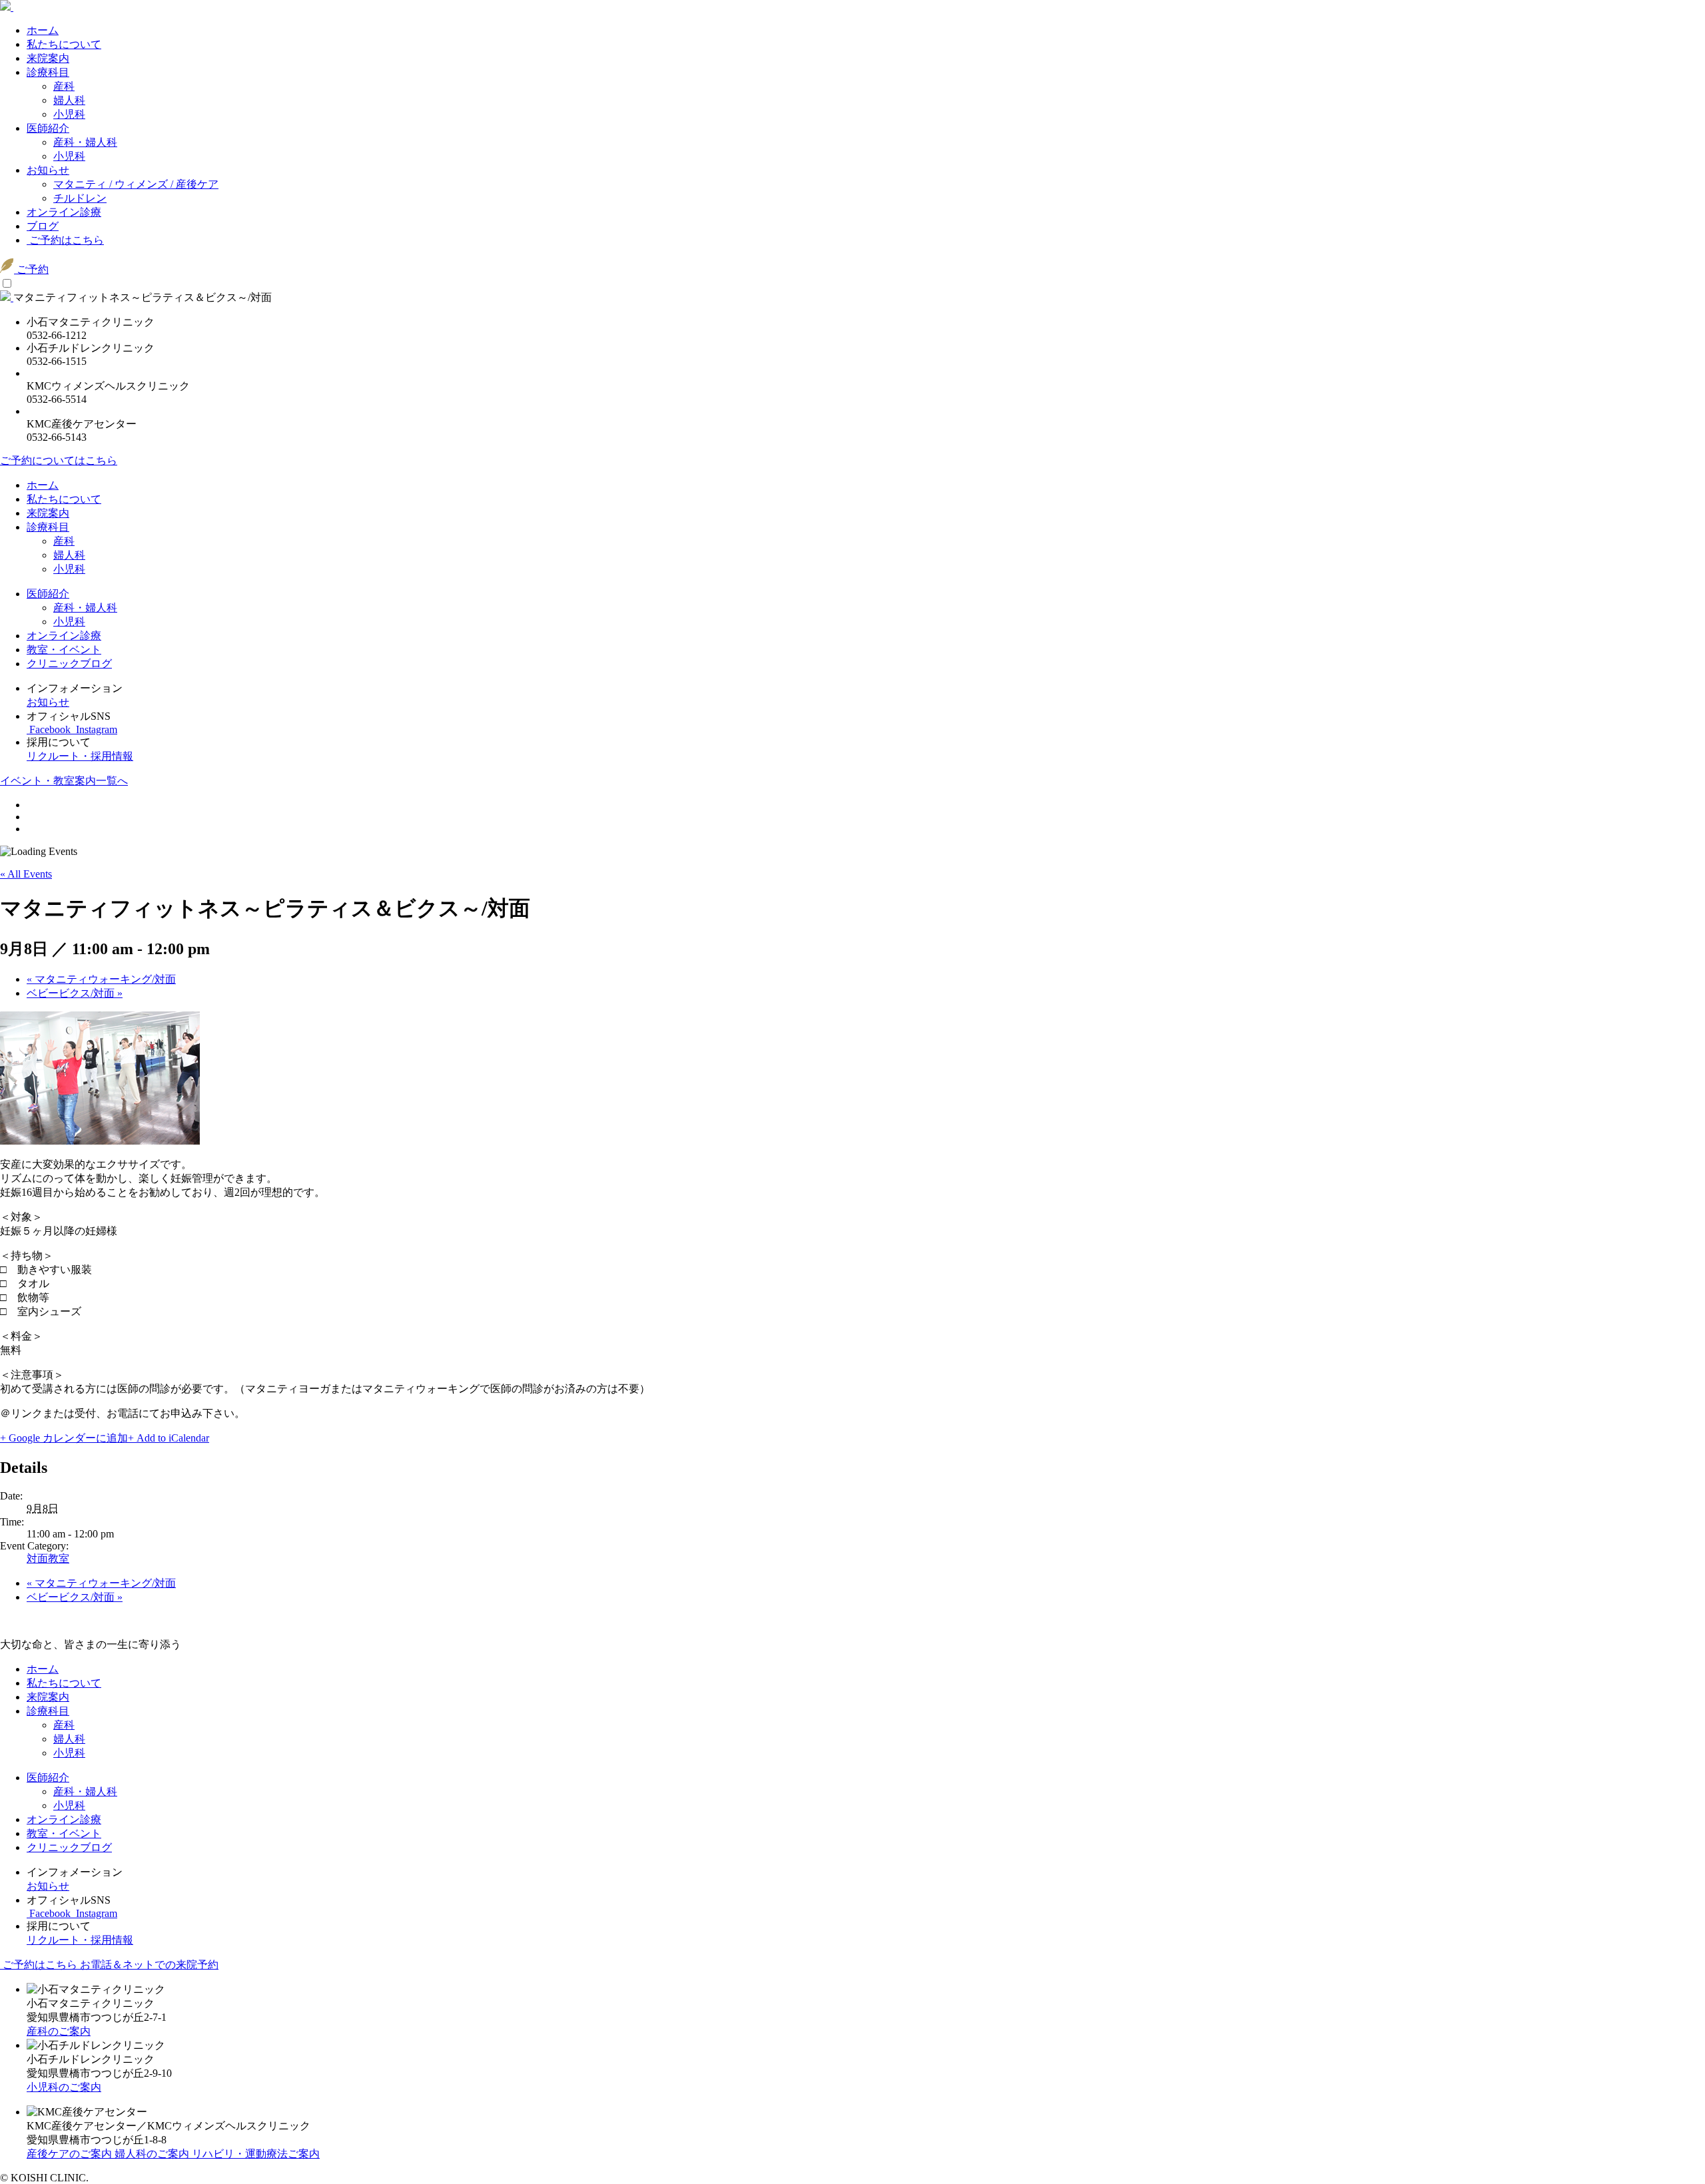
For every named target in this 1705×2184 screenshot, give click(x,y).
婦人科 (69, 100)
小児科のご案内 (64, 2087)
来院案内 (48, 58)
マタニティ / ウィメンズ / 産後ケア (136, 184)
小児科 (69, 114)
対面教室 (48, 1558)
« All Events (26, 874)
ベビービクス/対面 (75, 993)
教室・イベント (64, 650)
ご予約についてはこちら (59, 460)
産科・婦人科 (85, 142)
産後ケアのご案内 (71, 2154)
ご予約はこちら (65, 240)
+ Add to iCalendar (169, 1438)
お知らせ (48, 170)
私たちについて (64, 44)
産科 (64, 86)
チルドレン (80, 198)
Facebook (50, 729)
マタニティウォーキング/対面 (101, 979)
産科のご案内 (59, 2031)
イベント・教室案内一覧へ (64, 781)
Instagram (95, 729)
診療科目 (48, 72)
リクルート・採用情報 (80, 756)
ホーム (43, 30)
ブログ (43, 226)
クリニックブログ (69, 664)
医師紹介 (48, 128)
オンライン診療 (64, 212)
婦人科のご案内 (153, 2154)
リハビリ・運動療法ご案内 (256, 2154)
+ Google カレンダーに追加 (64, 1438)
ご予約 (31, 269)
